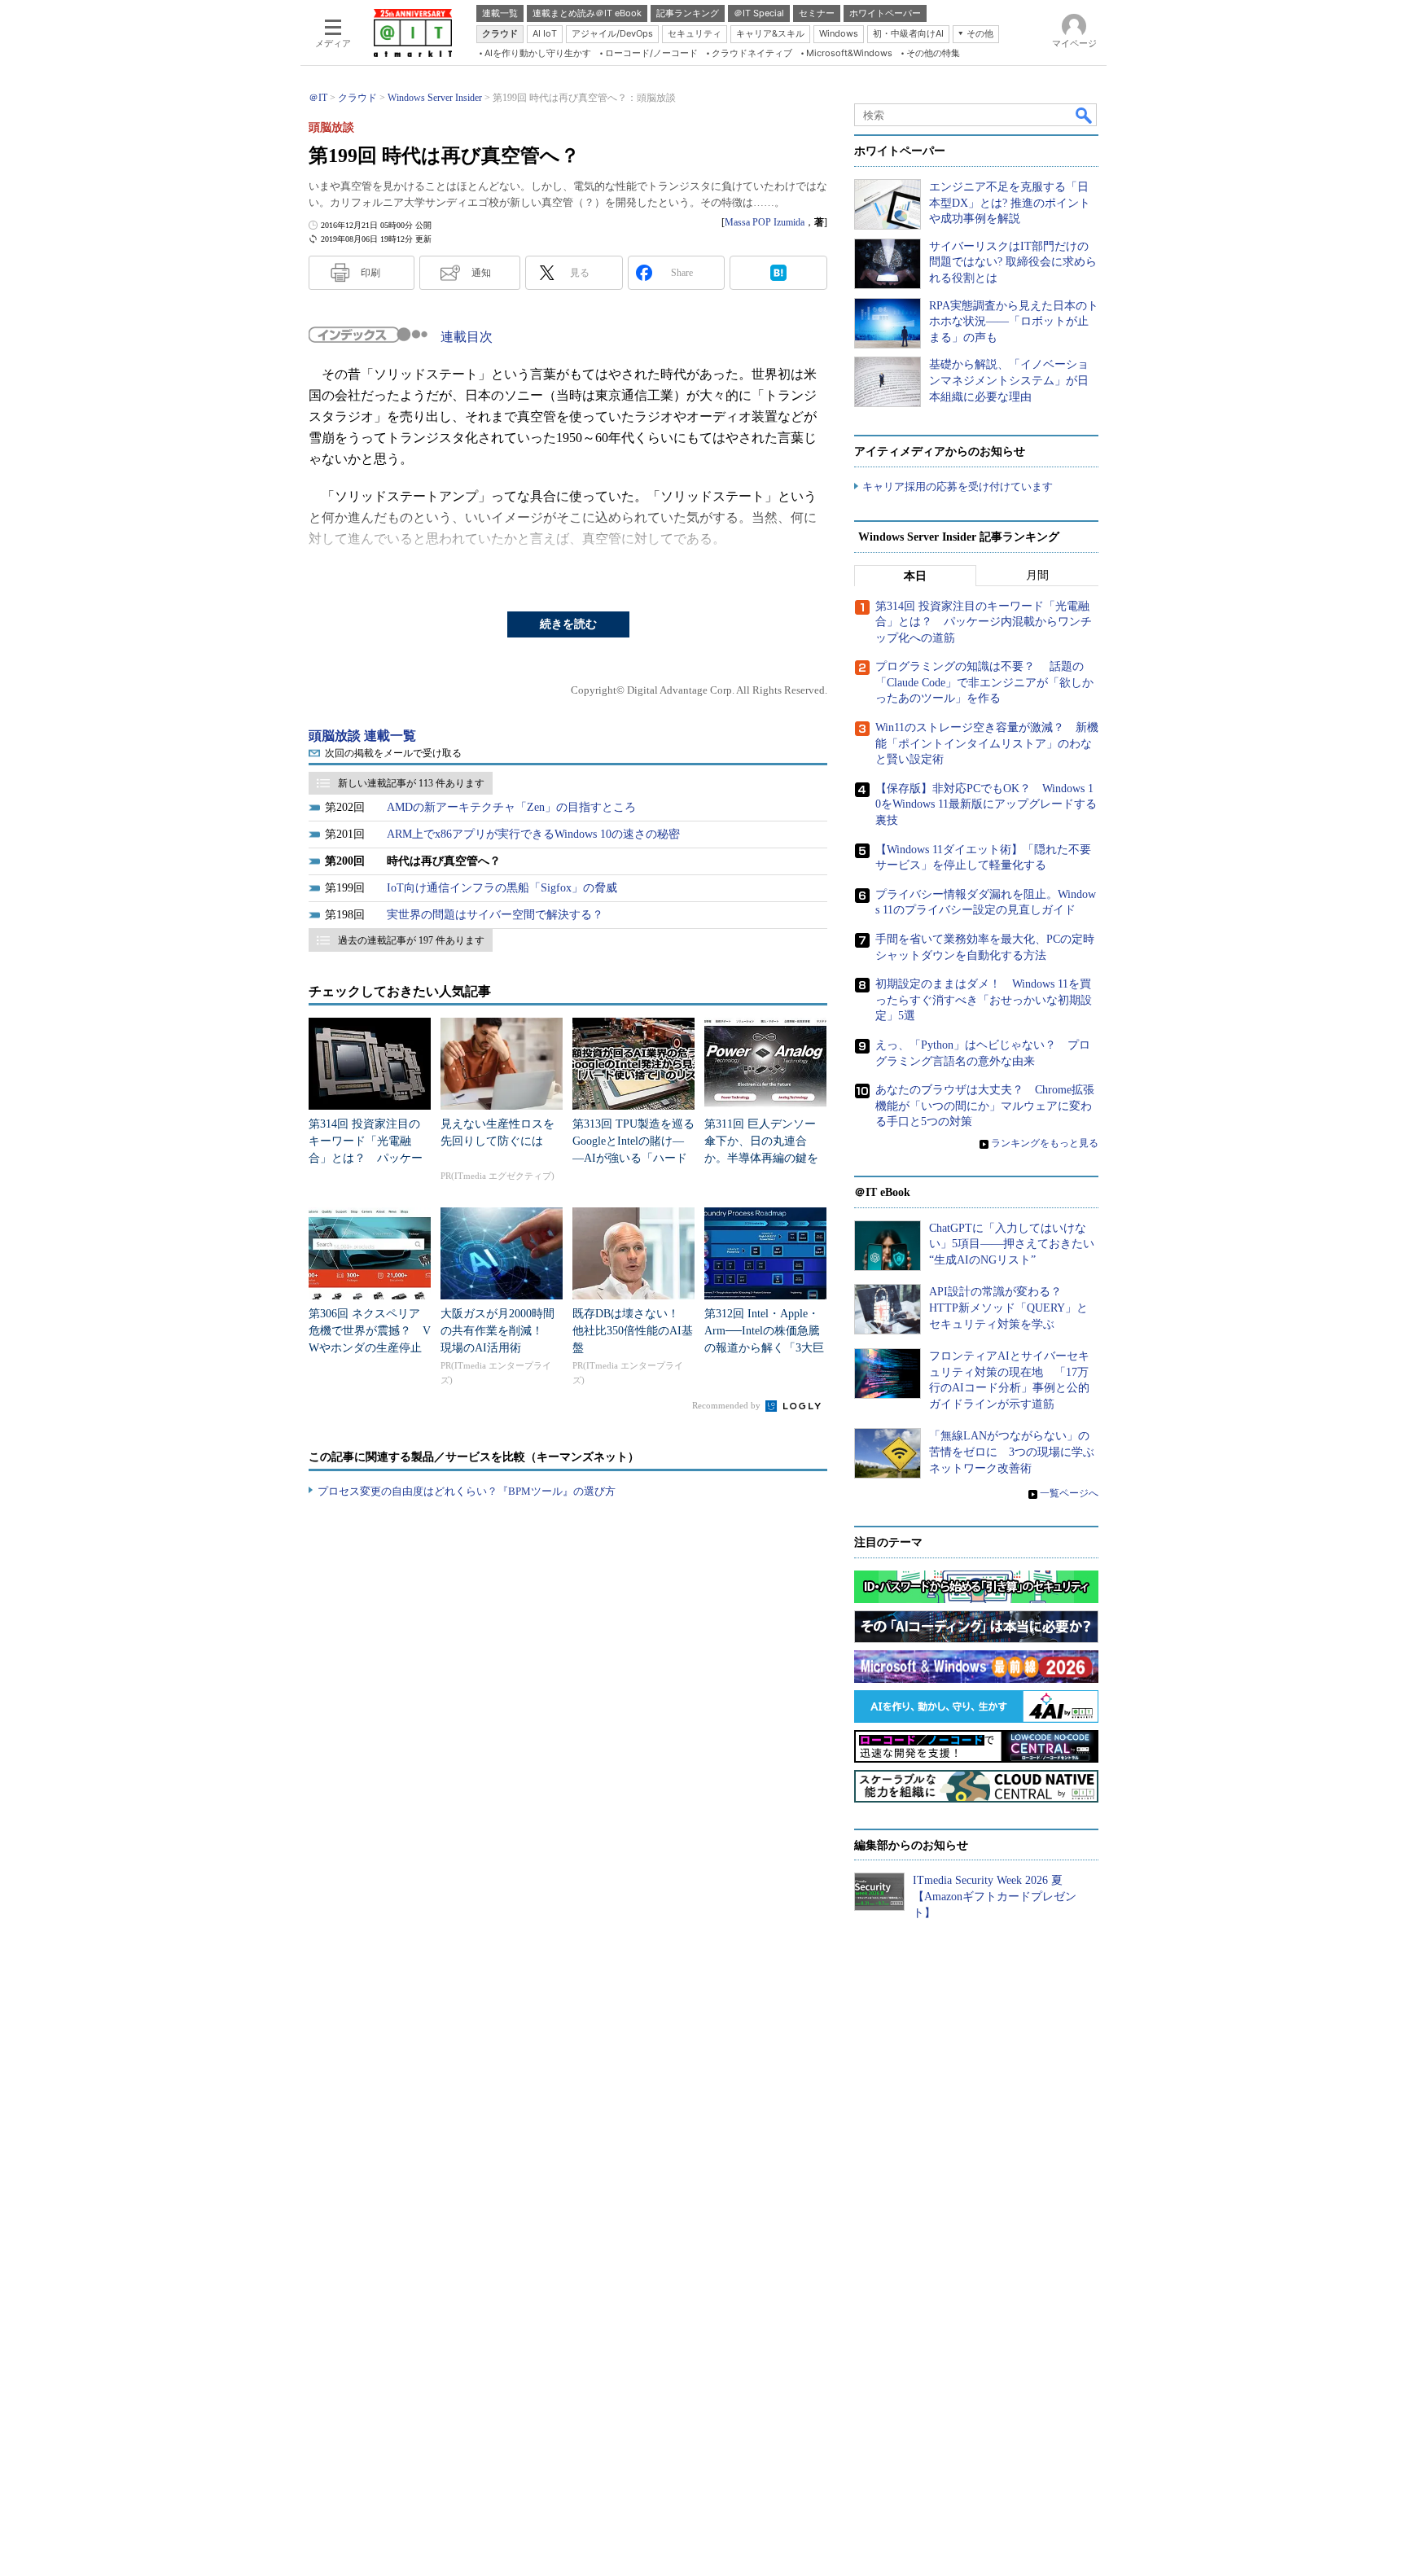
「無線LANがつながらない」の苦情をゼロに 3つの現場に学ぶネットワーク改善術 (1012, 1452)
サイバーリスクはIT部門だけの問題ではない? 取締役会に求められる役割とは (1013, 262)
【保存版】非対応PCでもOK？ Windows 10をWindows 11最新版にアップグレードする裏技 (986, 804)
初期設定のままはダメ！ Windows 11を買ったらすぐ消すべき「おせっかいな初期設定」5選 (984, 1000)
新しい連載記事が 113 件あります (411, 783)
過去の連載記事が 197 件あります (411, 940)
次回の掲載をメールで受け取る (393, 753)
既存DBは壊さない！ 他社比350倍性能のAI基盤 (633, 1331)
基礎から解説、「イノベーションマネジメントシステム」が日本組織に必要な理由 (1009, 380)
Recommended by (728, 1405)
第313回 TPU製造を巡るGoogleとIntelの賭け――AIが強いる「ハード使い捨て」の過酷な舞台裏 (633, 1158)
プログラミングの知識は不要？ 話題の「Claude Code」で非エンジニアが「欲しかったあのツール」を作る (984, 682)
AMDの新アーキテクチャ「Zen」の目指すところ (511, 807)
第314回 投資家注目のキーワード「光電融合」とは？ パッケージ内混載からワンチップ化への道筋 (366, 1158)
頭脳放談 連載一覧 (362, 736)
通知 (481, 273)
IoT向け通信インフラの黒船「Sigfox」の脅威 (502, 888)
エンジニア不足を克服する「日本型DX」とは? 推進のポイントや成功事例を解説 (1010, 203)
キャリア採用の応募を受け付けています (958, 486)
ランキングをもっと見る (1045, 1143)
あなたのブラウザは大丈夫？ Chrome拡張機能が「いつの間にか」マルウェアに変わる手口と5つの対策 (985, 1106)
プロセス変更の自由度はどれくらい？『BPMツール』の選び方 (467, 1491)
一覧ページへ (1069, 1493)
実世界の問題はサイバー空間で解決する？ (495, 915)
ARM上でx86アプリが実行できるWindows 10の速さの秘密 (533, 834)
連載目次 (467, 337)
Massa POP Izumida (765, 222)
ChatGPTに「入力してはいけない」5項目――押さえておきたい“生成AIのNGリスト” (1012, 1244)
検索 (1085, 115)
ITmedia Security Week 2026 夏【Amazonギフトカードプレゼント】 (995, 1896)
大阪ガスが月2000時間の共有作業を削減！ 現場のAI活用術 (497, 1331)
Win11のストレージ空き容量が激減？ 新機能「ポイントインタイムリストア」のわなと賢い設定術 (987, 743)
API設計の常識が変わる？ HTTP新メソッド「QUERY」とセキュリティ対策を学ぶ (1008, 1308)
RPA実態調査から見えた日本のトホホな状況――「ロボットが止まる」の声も (1014, 322)
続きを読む (568, 624)
